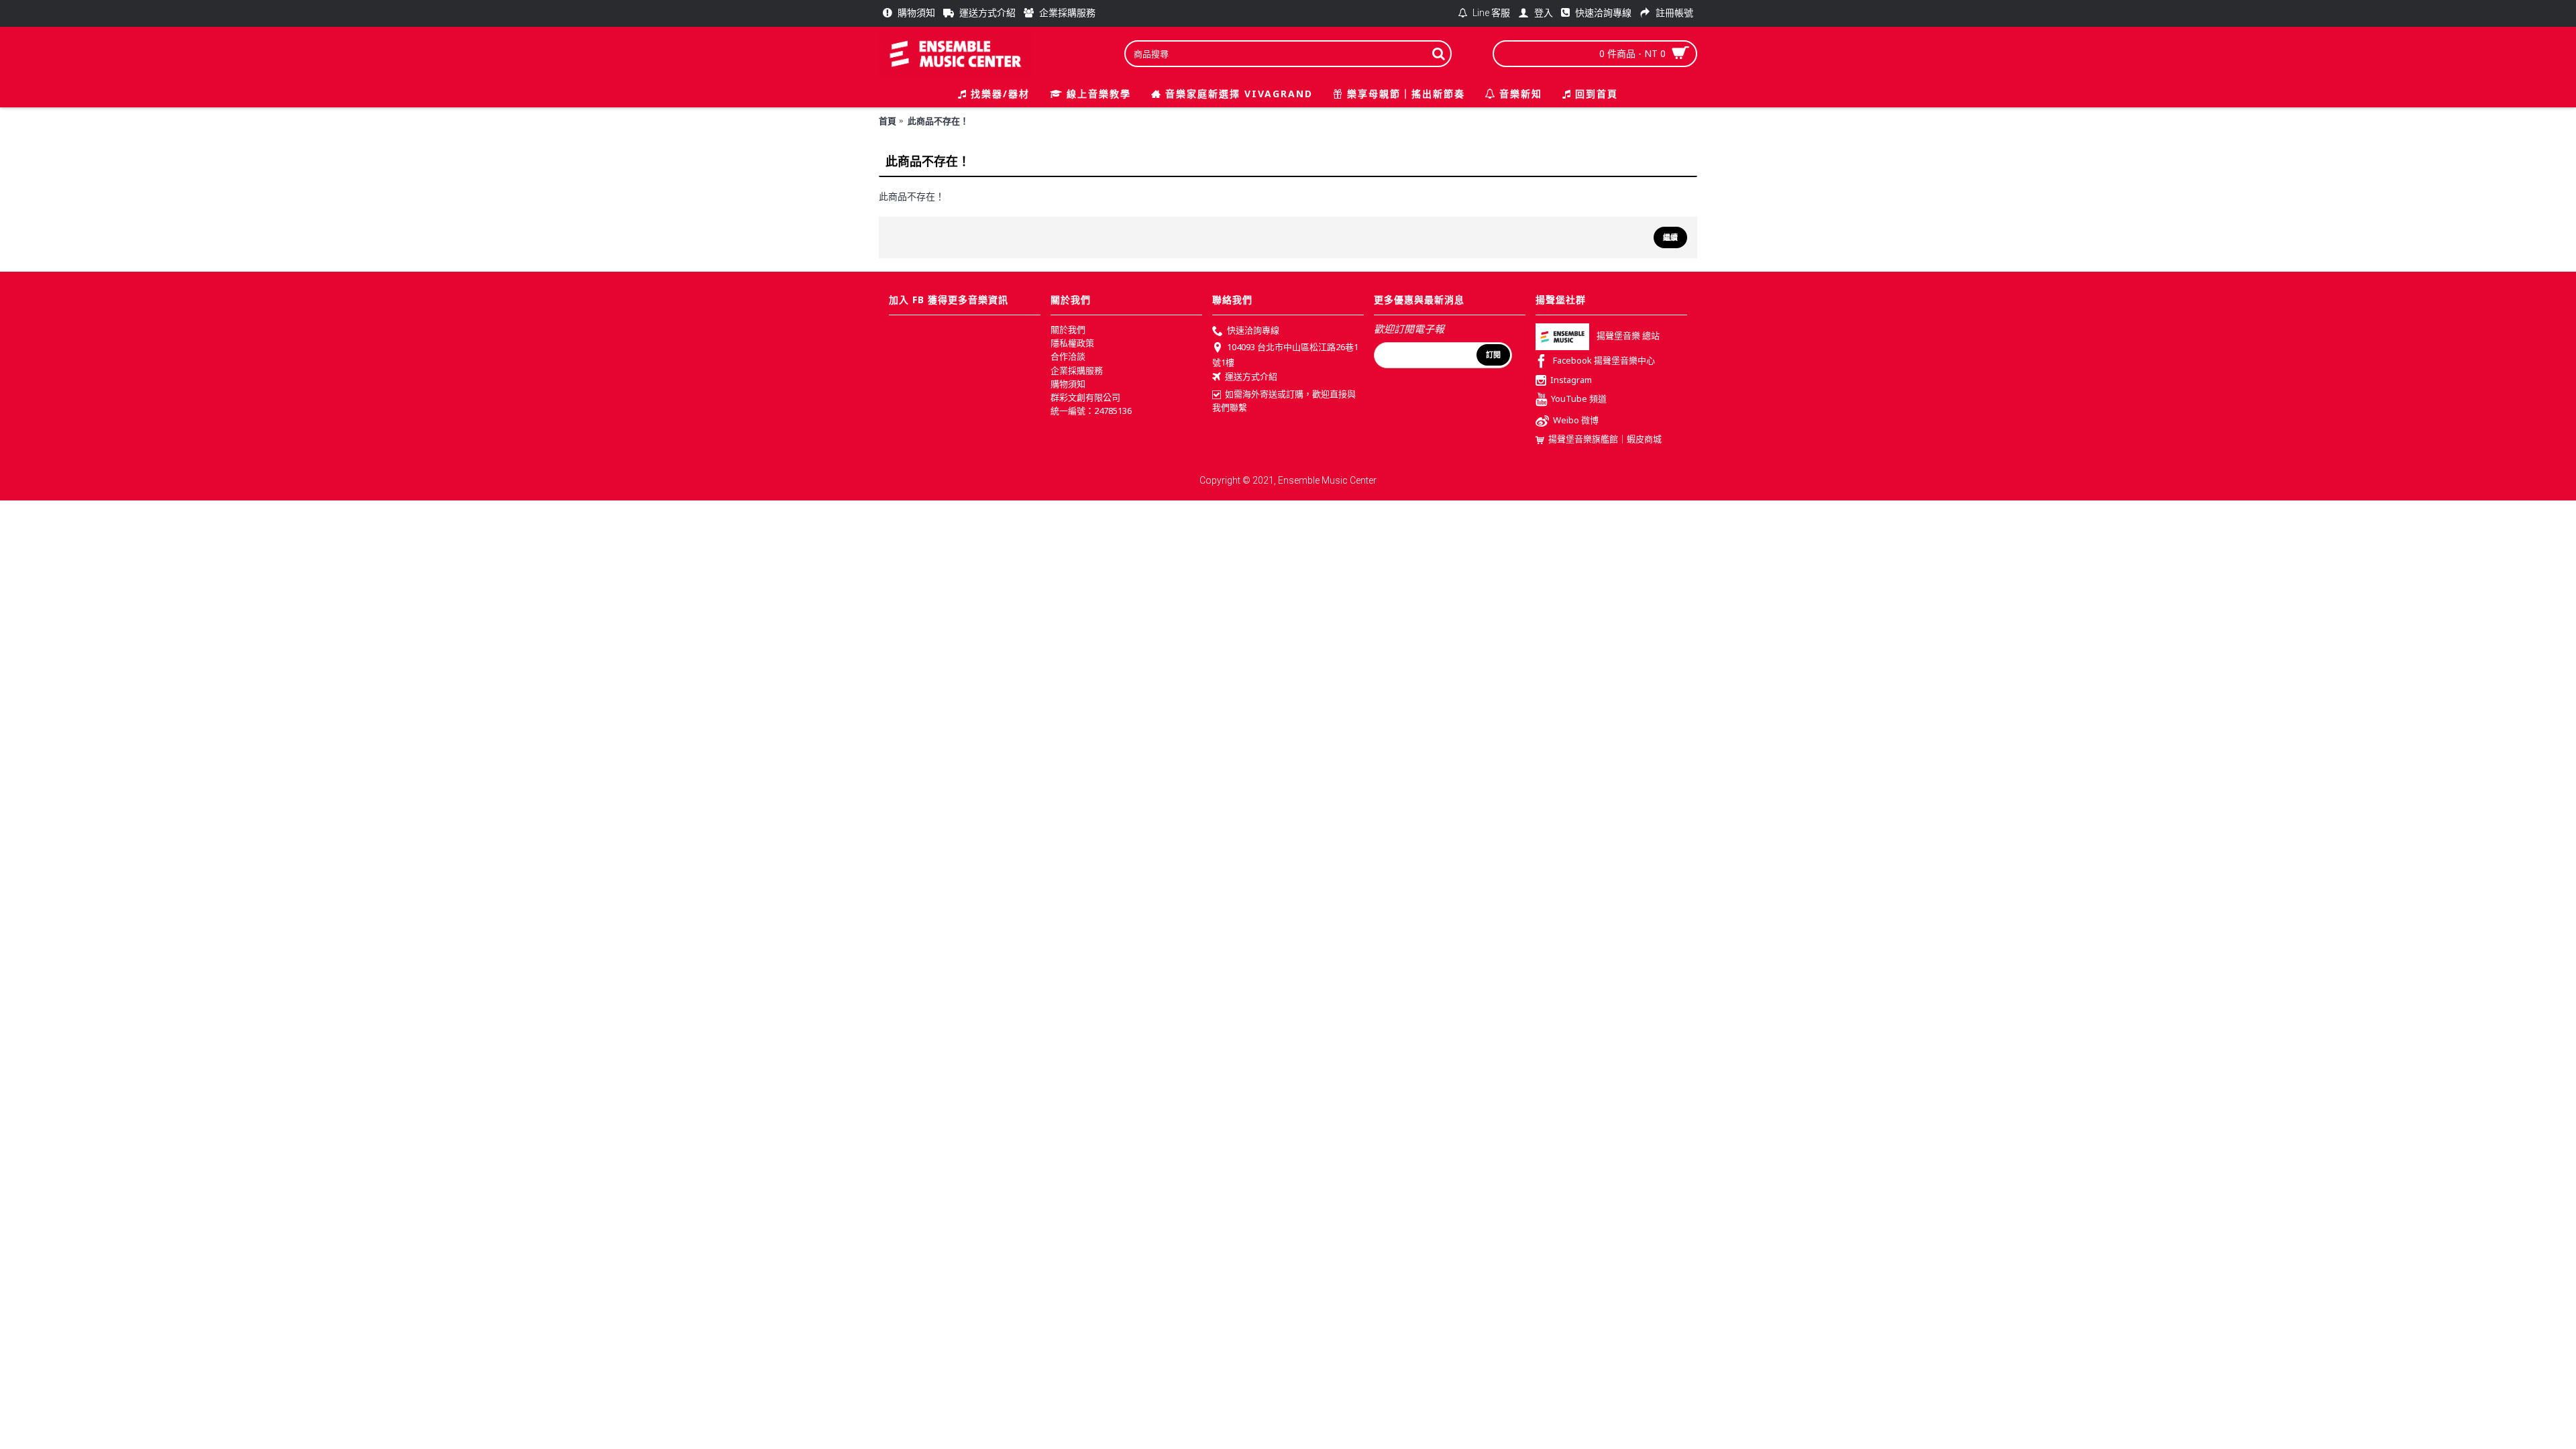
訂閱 (1493, 355)
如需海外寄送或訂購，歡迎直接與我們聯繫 (1284, 400)
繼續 (1670, 237)
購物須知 (1068, 384)
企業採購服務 (1077, 370)
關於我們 (1068, 329)
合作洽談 (1068, 356)
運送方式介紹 (1251, 376)
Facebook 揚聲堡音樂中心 (1604, 361)
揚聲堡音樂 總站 (1628, 336)
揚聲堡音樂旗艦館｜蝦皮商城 (1605, 439)
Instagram (1571, 380)
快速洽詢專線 (1253, 330)
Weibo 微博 (1576, 421)
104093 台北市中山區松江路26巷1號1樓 (1285, 355)
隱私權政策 (1072, 343)
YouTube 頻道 (1579, 399)
